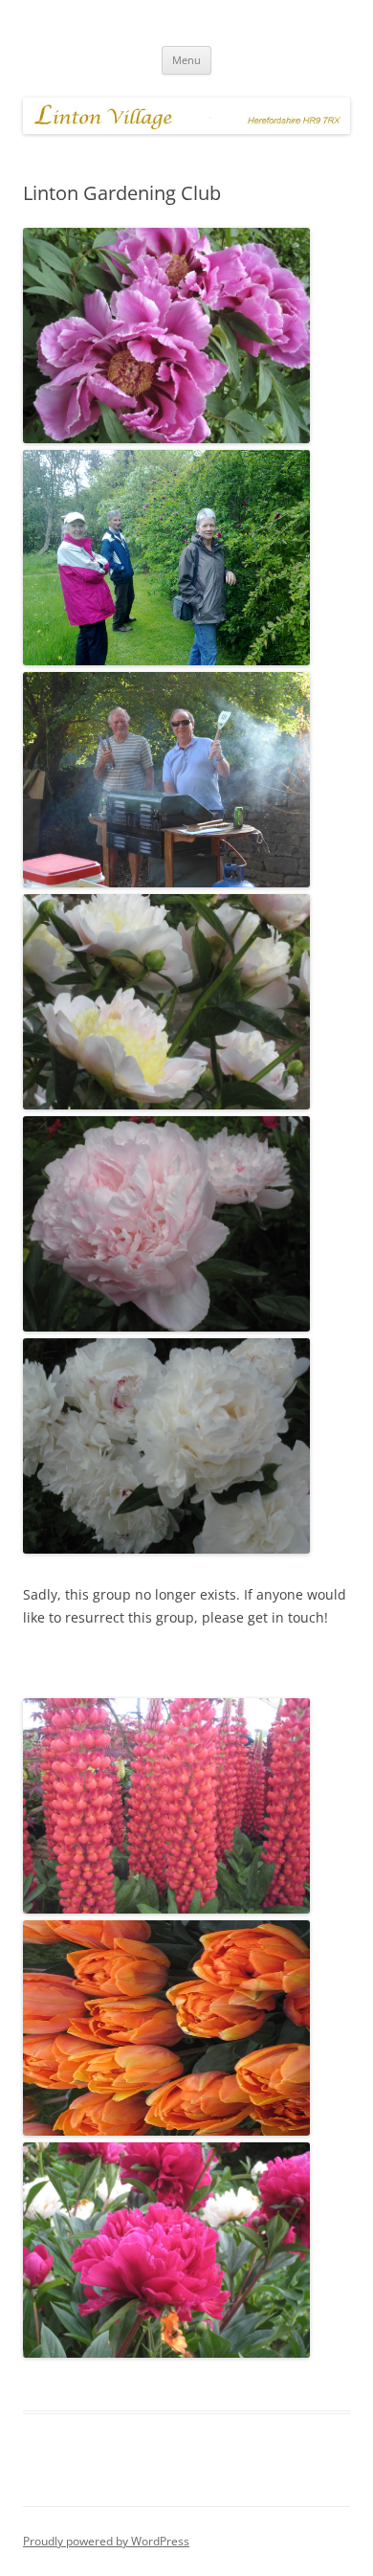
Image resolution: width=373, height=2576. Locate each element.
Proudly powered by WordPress (106, 2541)
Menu (186, 60)
